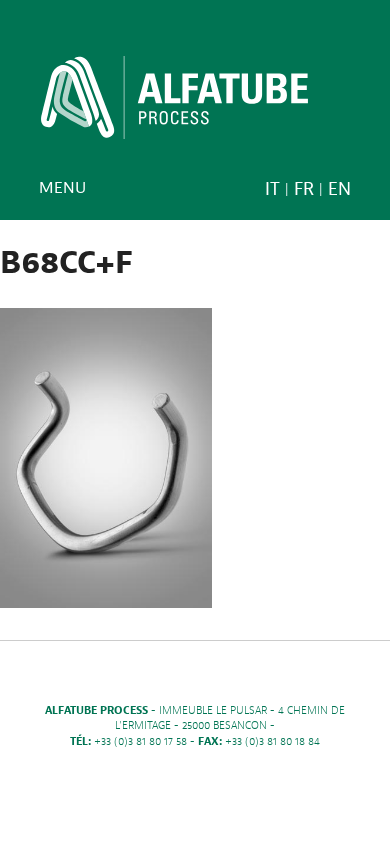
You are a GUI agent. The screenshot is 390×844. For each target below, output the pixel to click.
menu (62, 188)
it (272, 189)
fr (304, 189)
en (339, 189)
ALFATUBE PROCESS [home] (174, 104)
